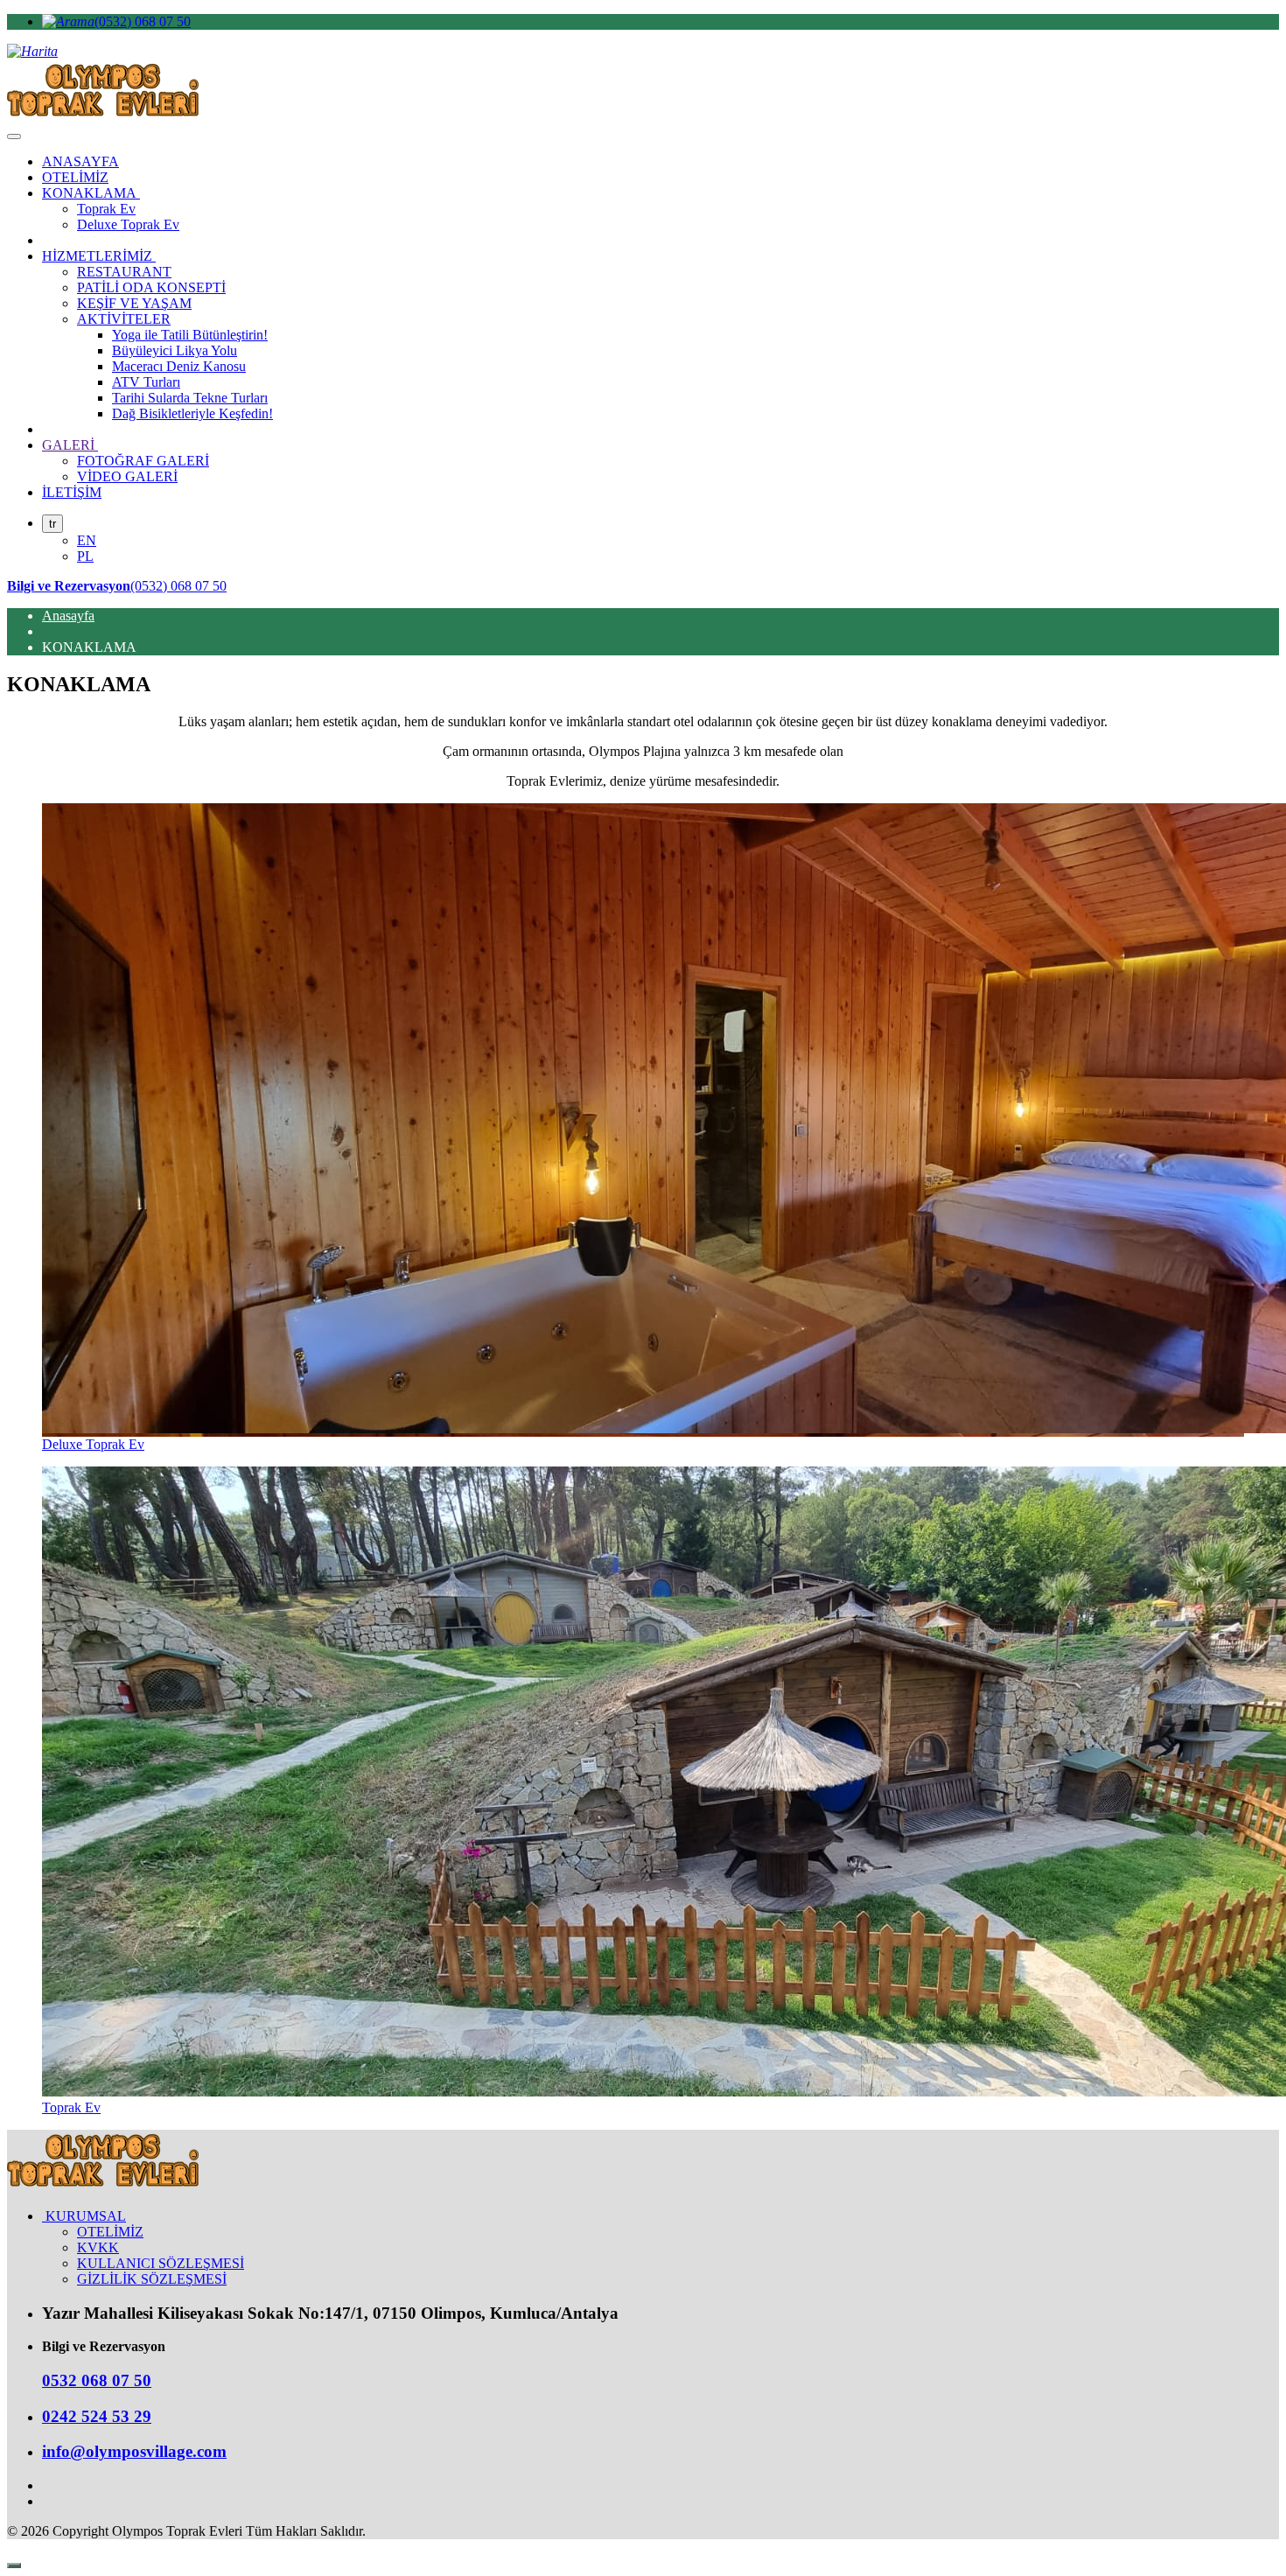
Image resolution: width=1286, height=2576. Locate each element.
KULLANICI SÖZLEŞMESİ (161, 2263)
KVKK (98, 2247)
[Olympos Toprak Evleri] (103, 2186)
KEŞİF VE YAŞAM (134, 303)
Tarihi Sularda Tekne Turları (190, 398)
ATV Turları (146, 382)
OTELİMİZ (75, 177)
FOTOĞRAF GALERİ (143, 461)
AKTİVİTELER (124, 319)
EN (87, 540)
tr (52, 524)
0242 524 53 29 (97, 2416)
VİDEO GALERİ (127, 476)
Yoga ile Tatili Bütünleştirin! (190, 335)
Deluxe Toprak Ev (128, 224)
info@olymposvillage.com (134, 2451)
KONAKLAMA (91, 193)
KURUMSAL (84, 2216)
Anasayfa (68, 616)
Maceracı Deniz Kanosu (179, 366)
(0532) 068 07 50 (143, 21)
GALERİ (70, 445)
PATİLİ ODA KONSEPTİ (151, 287)
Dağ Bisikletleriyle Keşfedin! (192, 413)
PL (85, 556)
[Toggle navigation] (14, 136)
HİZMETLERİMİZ (99, 256)
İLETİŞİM (72, 492)
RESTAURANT (124, 272)
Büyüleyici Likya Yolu (175, 350)
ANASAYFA (80, 161)
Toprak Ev (106, 209)
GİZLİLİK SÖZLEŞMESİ (152, 2279)
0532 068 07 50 (97, 2380)
